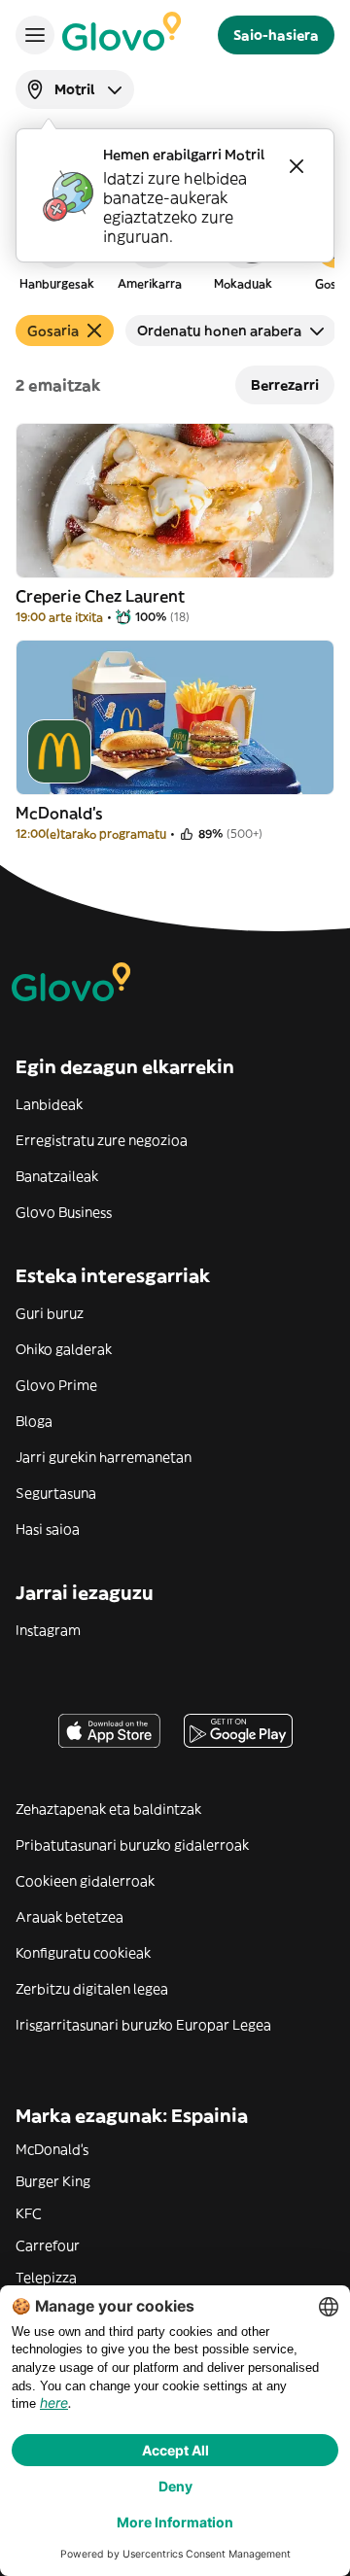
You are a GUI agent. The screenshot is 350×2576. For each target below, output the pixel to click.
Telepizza (46, 2278)
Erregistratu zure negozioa (102, 1140)
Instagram (48, 1630)
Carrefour (48, 2245)
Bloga (34, 1421)
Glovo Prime (56, 1385)
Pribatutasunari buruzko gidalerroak (132, 1845)
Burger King (53, 2181)
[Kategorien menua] (35, 35)
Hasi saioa (48, 1529)
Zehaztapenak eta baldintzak (108, 1809)
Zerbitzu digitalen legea (92, 1989)
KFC (29, 2213)
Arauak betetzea (70, 1917)
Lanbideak (49, 1104)
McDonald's (52, 2149)
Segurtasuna (56, 1493)
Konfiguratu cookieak (83, 1953)
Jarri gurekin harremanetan (104, 1457)
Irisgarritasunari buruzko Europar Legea (143, 2025)
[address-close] (297, 166)
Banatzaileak (57, 1176)
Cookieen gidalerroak (85, 1881)
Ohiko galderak (64, 1349)
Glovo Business (64, 1212)
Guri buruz (50, 1313)
